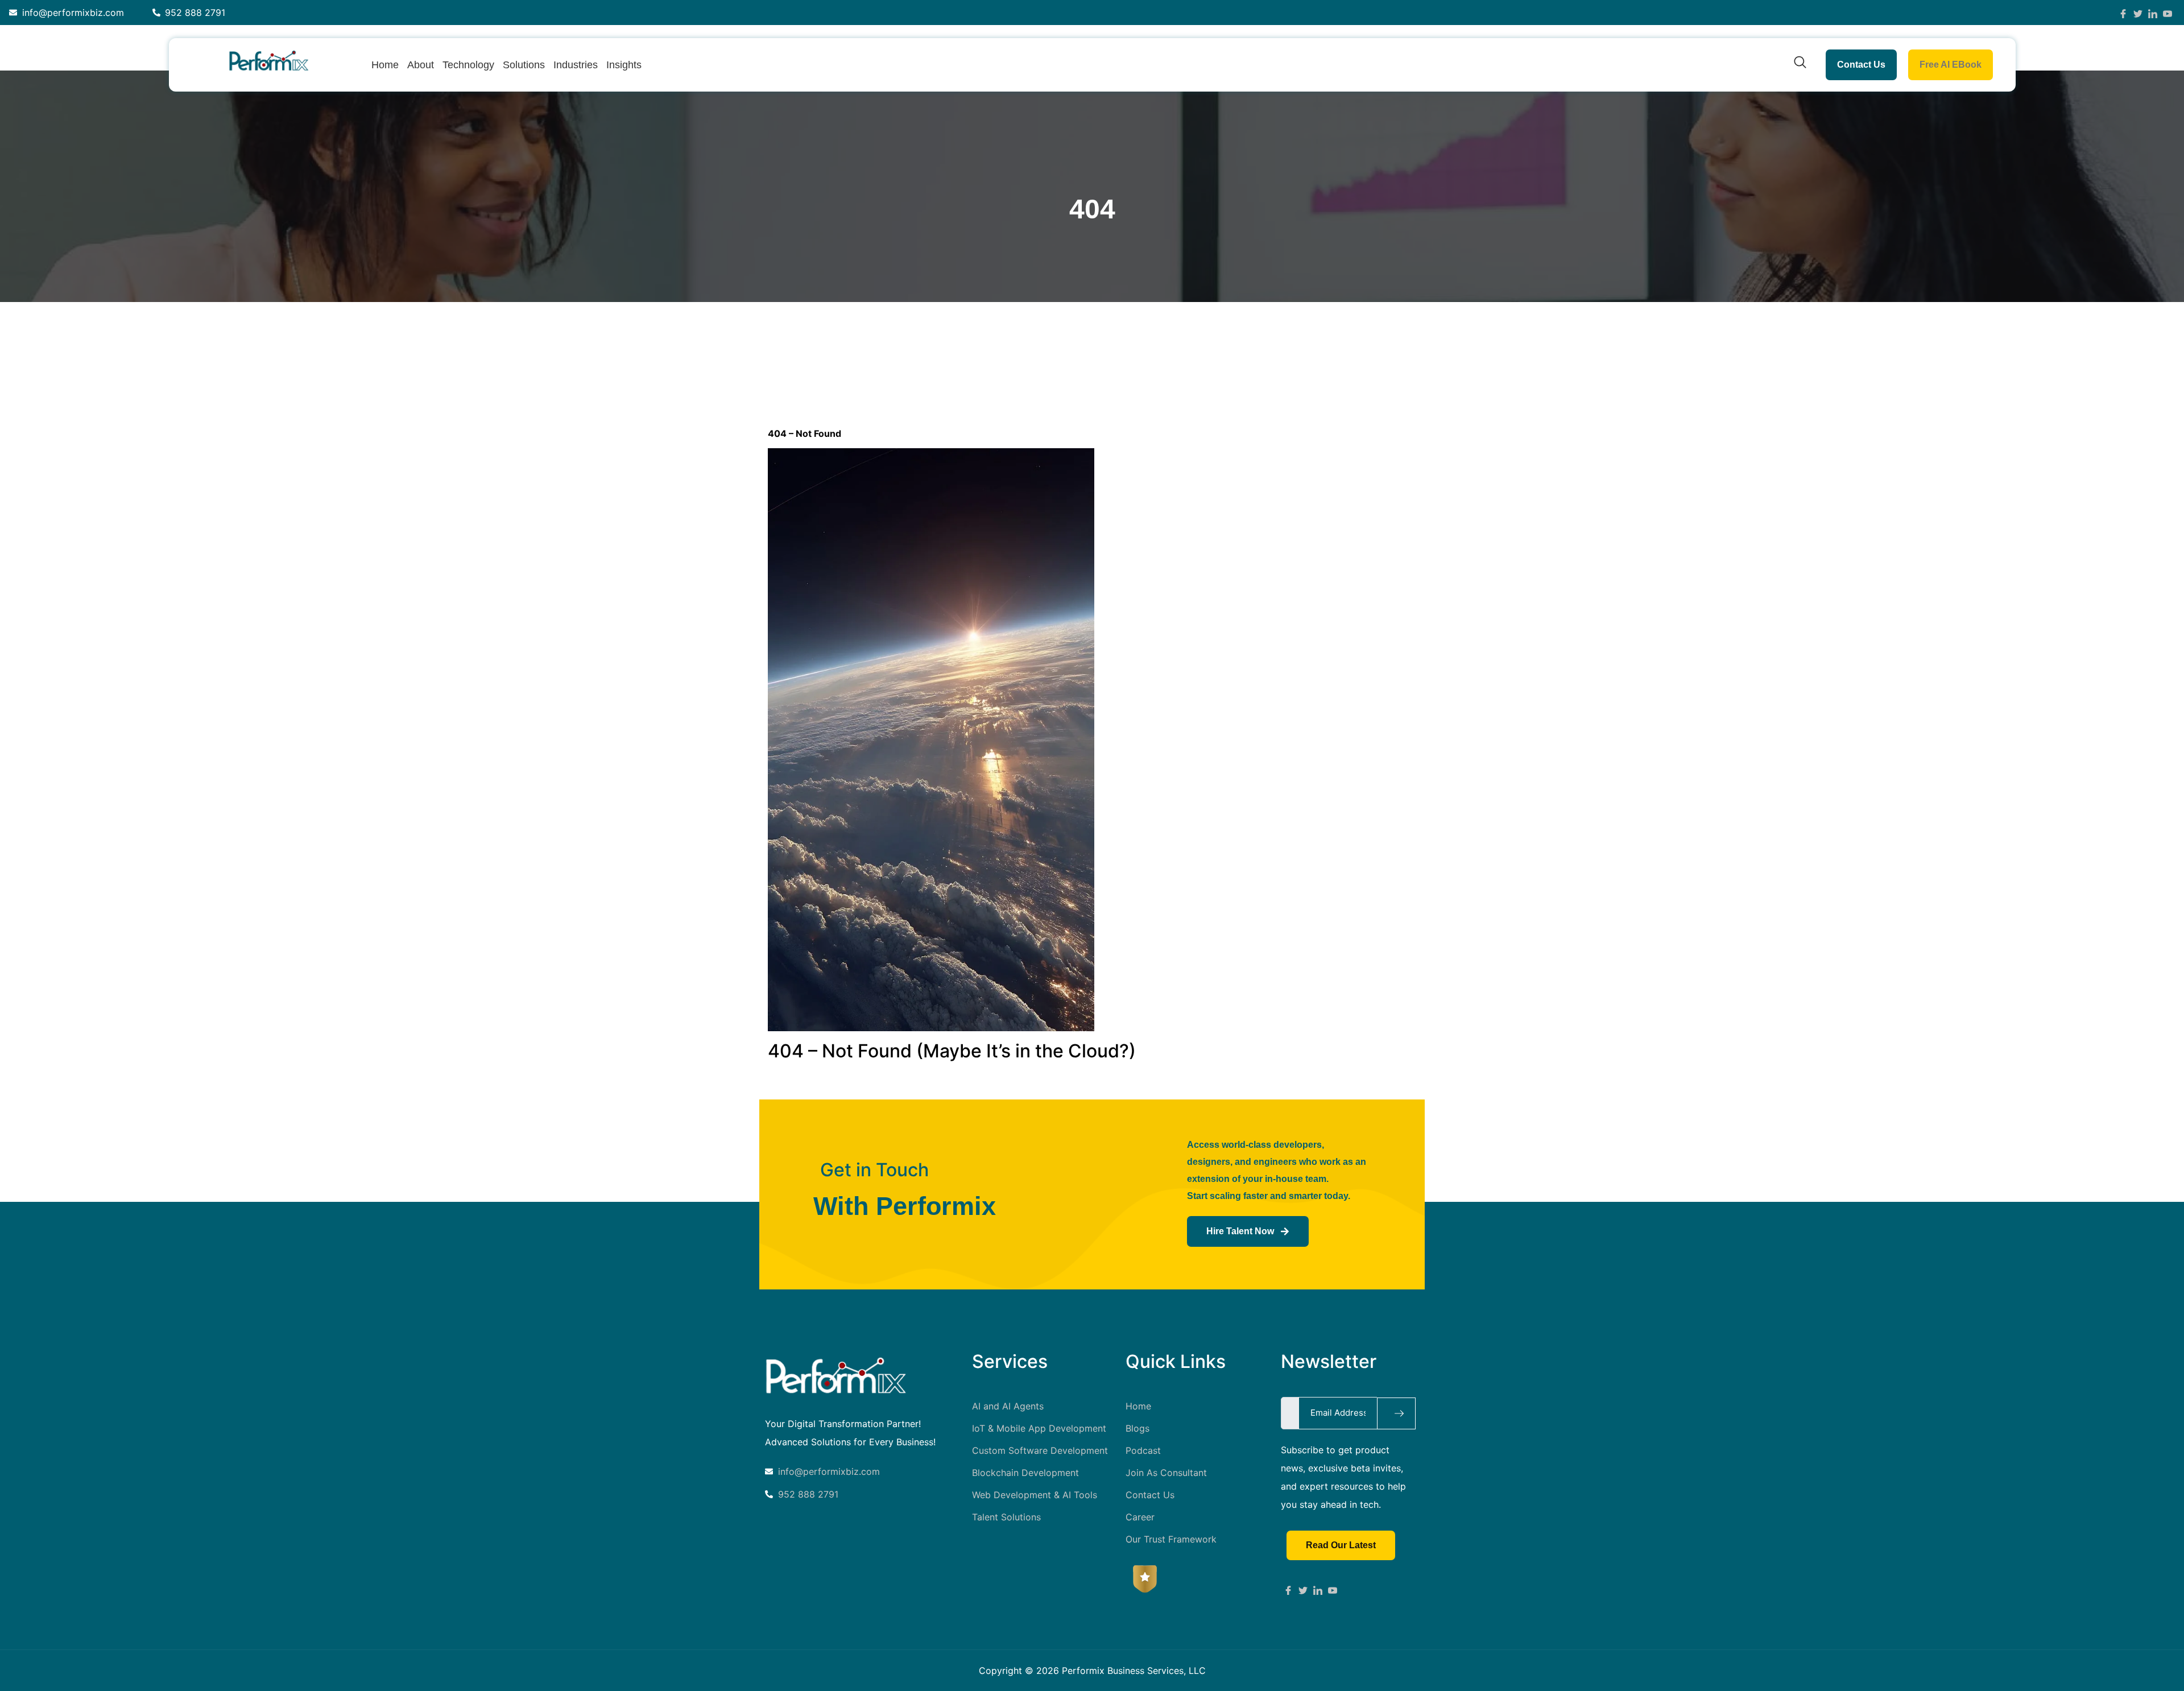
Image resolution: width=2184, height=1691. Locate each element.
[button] (1800, 65)
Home (385, 65)
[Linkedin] (1318, 1589)
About (421, 65)
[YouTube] (2168, 13)
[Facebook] (2123, 13)
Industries (576, 65)
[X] (1303, 1589)
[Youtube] (1333, 1589)
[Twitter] (2138, 13)
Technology (468, 65)
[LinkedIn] (2153, 13)
